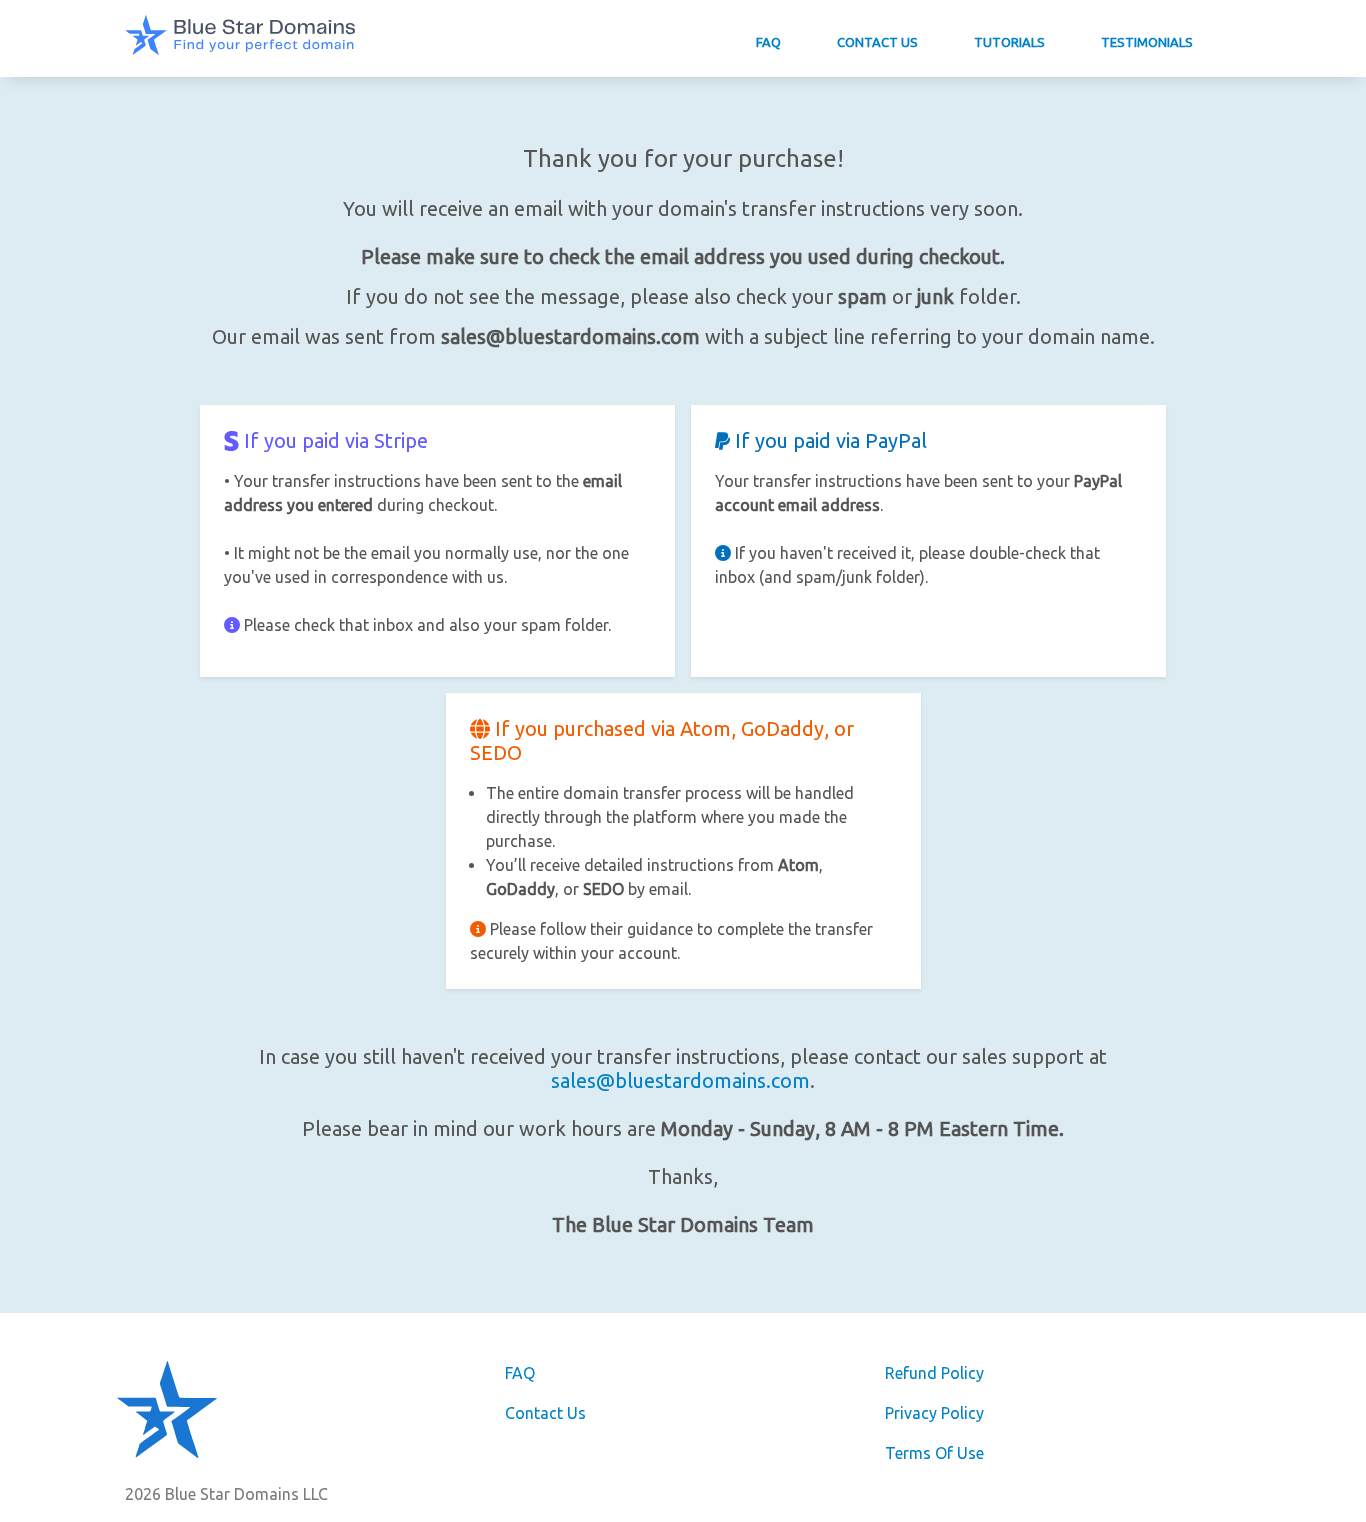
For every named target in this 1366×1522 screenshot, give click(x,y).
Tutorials (1009, 42)
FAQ (768, 42)
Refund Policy (934, 1373)
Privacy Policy (934, 1413)
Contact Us (877, 42)
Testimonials (1147, 42)
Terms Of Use (934, 1453)
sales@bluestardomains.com (680, 1080)
